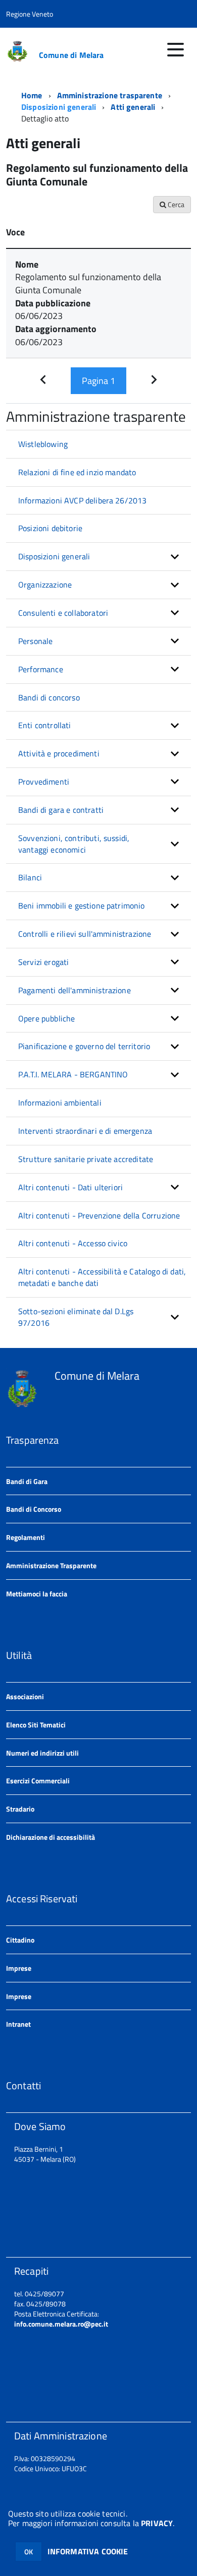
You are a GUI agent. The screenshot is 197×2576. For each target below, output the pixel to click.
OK (29, 2552)
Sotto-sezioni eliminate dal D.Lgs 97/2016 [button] (76, 1317)
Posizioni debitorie (50, 528)
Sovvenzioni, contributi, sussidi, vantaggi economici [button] (74, 844)
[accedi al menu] (175, 49)
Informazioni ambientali (60, 1103)
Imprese (19, 1968)
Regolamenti (26, 1537)
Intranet (18, 2024)
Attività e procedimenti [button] (59, 753)
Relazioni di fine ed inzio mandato (77, 472)
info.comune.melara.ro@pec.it (61, 2324)
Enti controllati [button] (45, 725)
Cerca (175, 204)
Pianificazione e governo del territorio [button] (84, 1046)
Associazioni (25, 1696)
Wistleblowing (43, 444)
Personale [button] (35, 641)
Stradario (20, 1809)
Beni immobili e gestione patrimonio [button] (82, 906)
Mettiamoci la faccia (37, 1594)
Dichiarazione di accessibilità (51, 1837)
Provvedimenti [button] (44, 782)
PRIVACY (157, 2523)
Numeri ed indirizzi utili (42, 1753)
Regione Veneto (30, 14)
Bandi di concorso (49, 697)
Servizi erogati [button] (43, 962)
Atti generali (133, 107)
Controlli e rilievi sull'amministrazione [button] (85, 934)
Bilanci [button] (30, 877)
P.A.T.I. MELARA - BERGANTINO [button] (73, 1074)
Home (32, 95)
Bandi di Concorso (34, 1509)
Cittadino (20, 1940)
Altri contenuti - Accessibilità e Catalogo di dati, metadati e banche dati (102, 1277)
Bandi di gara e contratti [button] (61, 810)
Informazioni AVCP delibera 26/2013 (82, 500)
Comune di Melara (71, 55)
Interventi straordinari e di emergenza (85, 1131)
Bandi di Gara (27, 1481)
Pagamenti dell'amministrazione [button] (75, 990)
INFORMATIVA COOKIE (88, 2551)
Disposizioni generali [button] (54, 556)
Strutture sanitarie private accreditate (86, 1159)
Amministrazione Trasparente (51, 1565)
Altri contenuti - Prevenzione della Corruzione (99, 1215)
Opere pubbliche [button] (46, 1018)
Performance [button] (41, 669)
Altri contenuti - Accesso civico (73, 1243)
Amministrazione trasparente (110, 95)
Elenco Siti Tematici (36, 1725)
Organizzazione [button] (45, 585)
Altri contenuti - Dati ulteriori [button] (70, 1187)
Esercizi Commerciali (38, 1781)
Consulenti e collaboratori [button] (63, 613)
